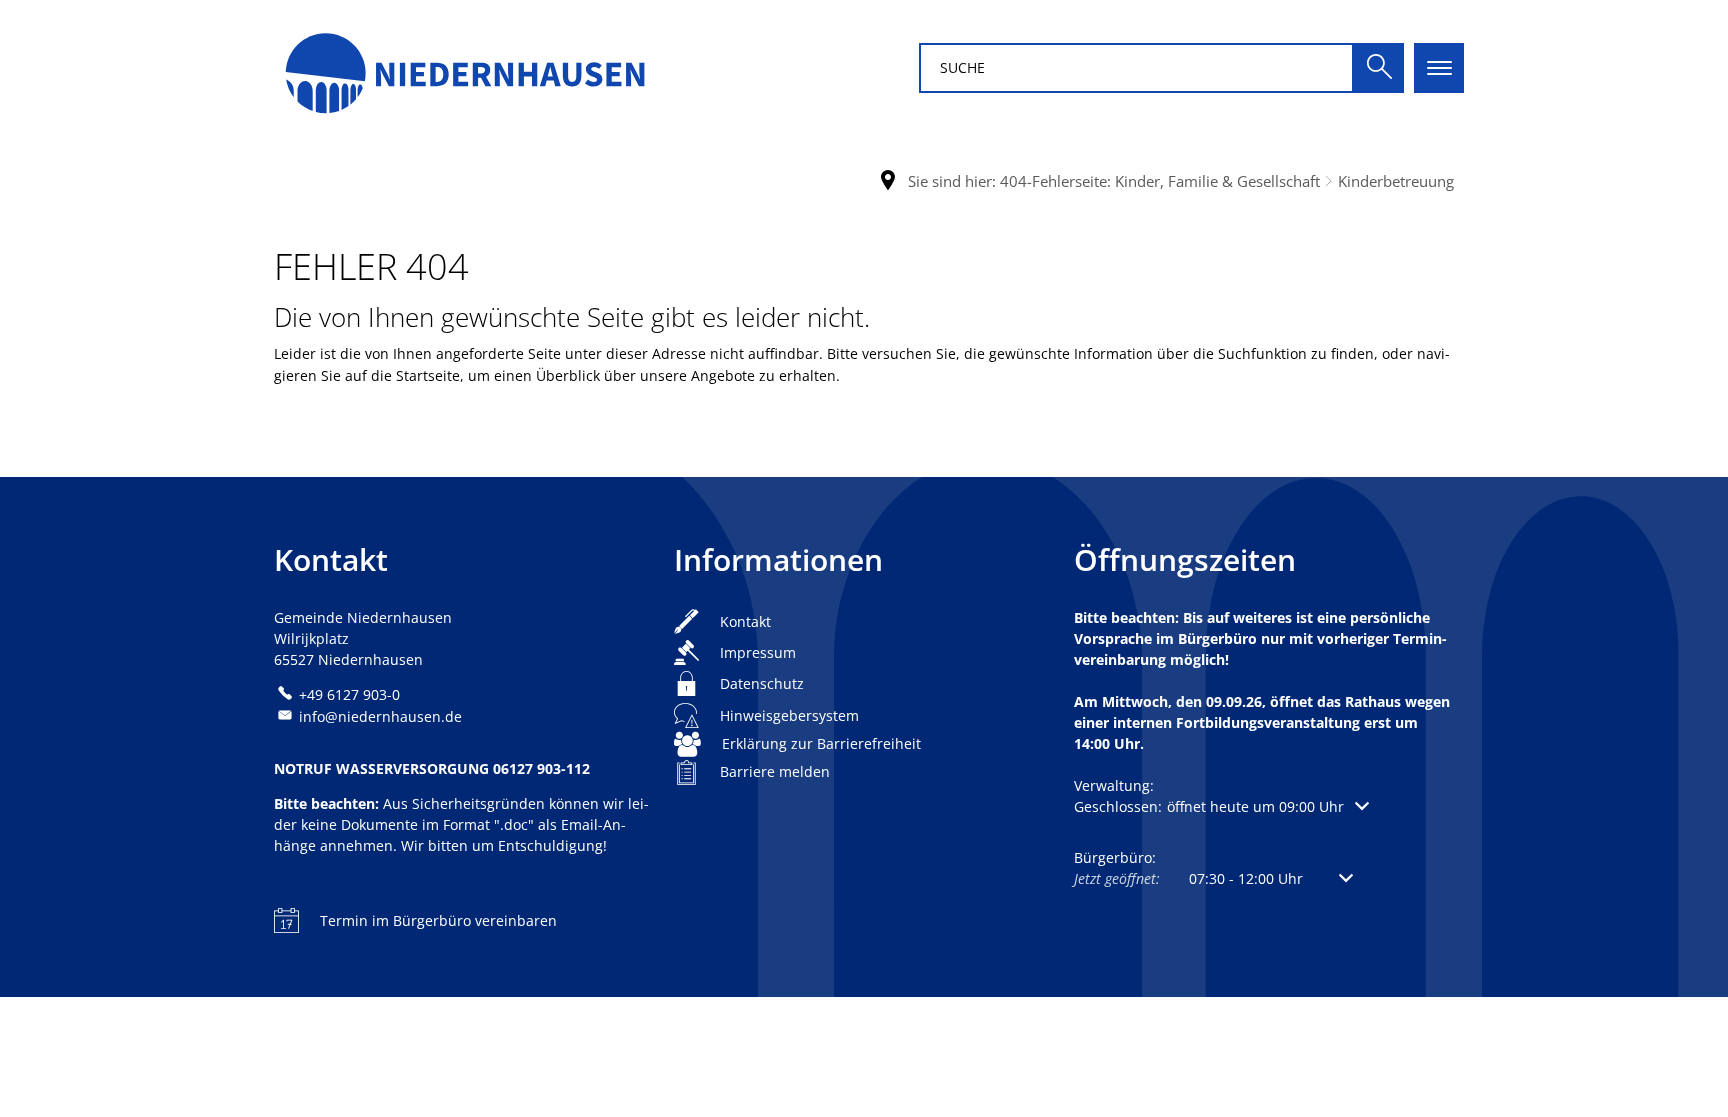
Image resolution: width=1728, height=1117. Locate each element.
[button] (1221, 806)
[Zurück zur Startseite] (464, 67)
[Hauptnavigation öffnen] (1439, 68)
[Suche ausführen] (1379, 68)
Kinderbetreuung (1396, 181)
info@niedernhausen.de (380, 716)
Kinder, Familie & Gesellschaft (1217, 181)
